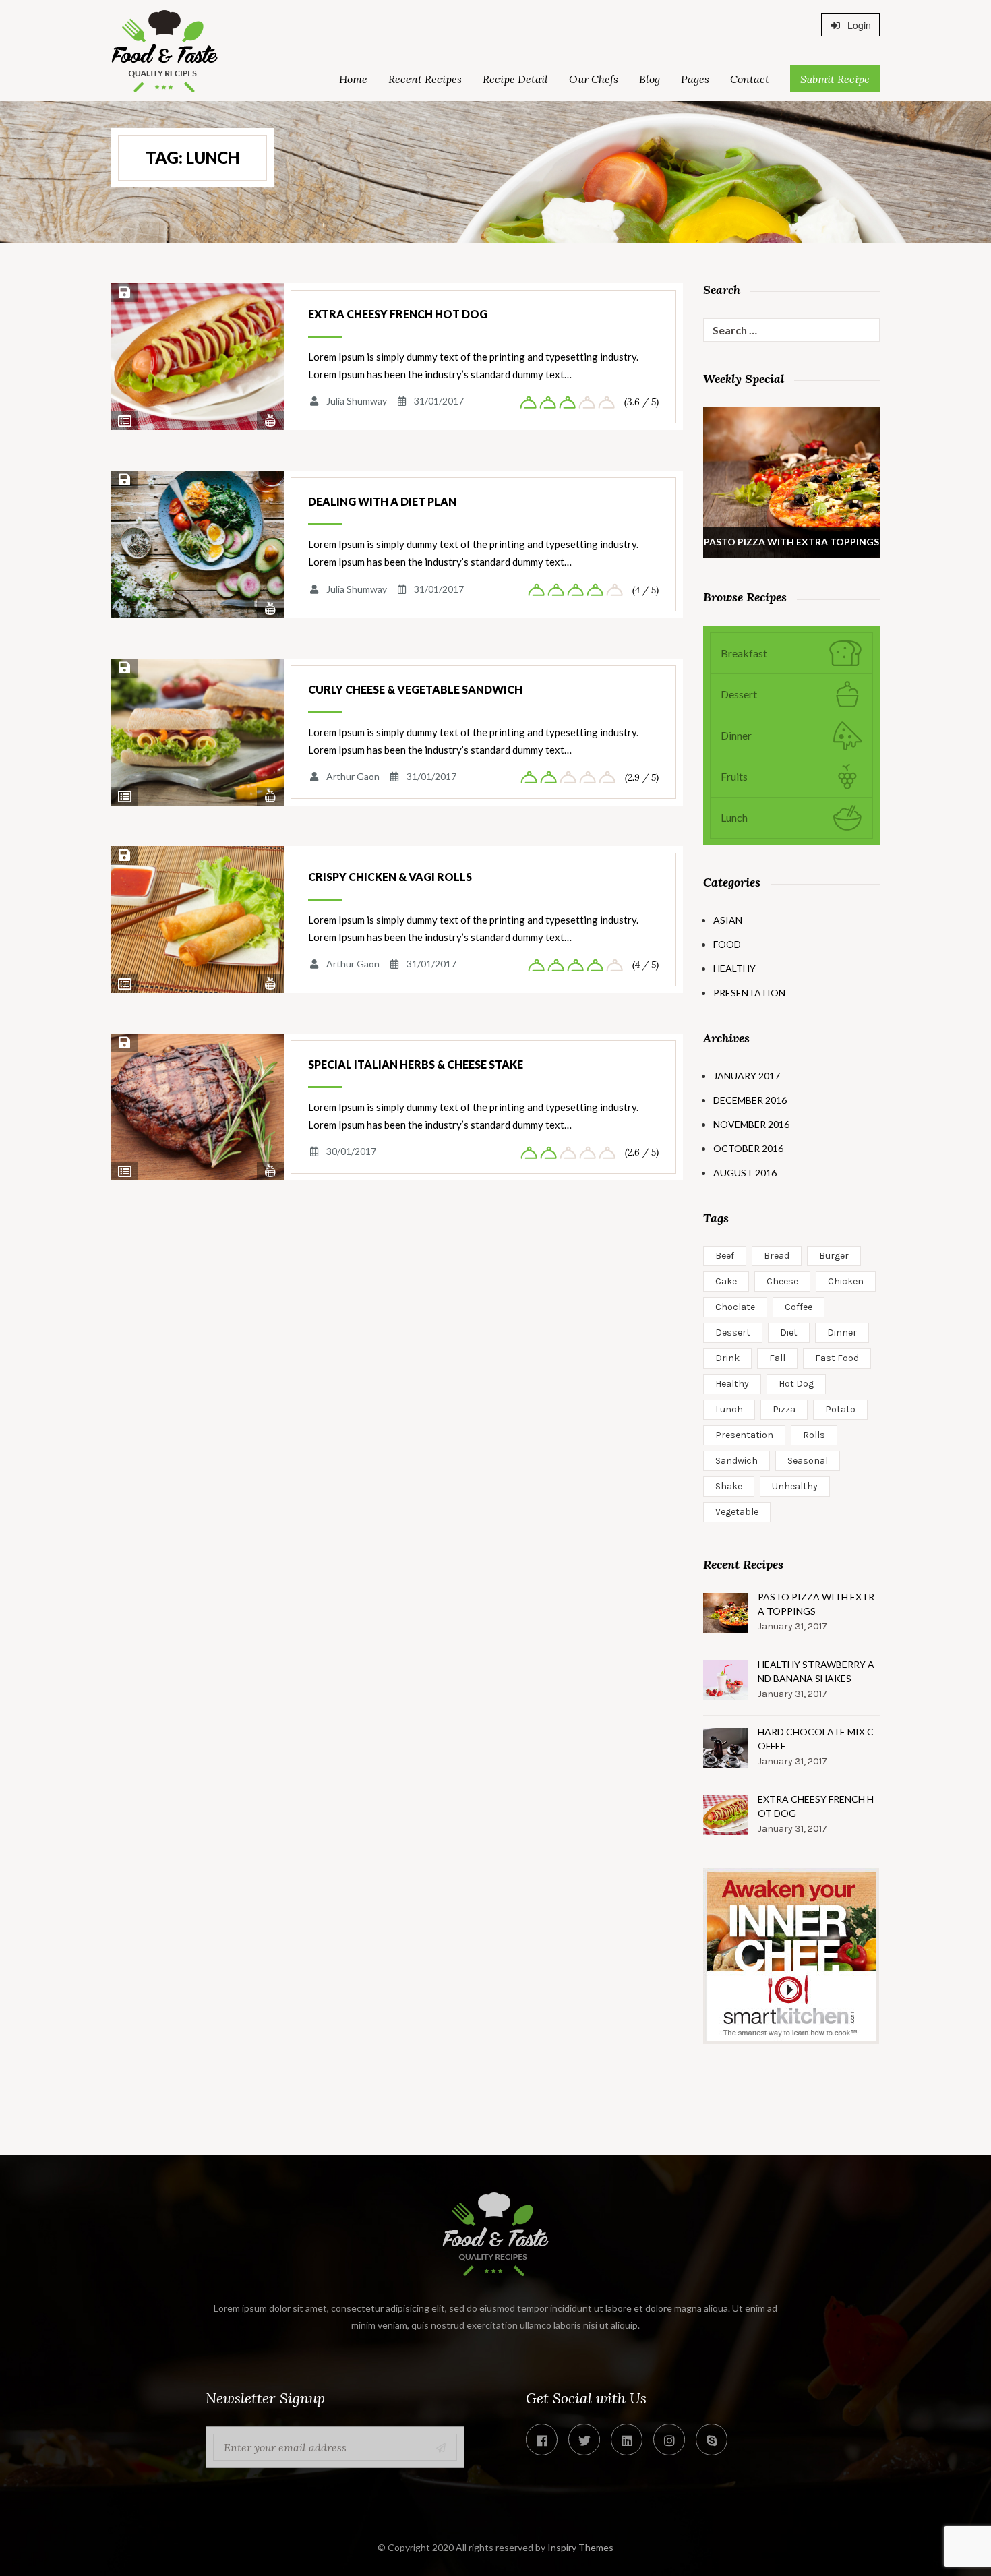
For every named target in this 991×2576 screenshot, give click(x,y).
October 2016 (748, 1148)
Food (727, 944)
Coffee (799, 1307)
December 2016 (750, 1100)
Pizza (784, 1409)
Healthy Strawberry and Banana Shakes (816, 1671)
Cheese (782, 1281)
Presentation (749, 993)
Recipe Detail (515, 79)
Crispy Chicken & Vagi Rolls (390, 877)
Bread (777, 1256)
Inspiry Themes (580, 2547)
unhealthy (795, 1486)
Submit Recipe (835, 79)
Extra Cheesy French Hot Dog (398, 314)
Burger (834, 1256)
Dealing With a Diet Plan (382, 501)
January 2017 (747, 1076)
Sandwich (737, 1461)
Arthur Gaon (353, 776)
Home (353, 79)
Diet (789, 1332)
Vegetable (737, 1512)
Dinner (842, 1332)
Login (858, 25)
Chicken (846, 1281)
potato (840, 1409)
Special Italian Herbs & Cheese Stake (416, 1064)
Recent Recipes (425, 79)
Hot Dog (796, 1384)
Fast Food (837, 1358)
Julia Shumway (357, 401)
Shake (729, 1486)
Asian (728, 920)
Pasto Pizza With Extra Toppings (816, 1604)
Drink (727, 1358)
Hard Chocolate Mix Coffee (816, 1739)
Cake (726, 1281)
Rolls (814, 1435)
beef (725, 1256)
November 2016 (751, 1124)
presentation (744, 1435)
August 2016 (745, 1173)
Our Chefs (594, 79)
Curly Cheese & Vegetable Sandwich (415, 689)
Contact (750, 79)
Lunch (729, 1409)
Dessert (733, 1332)
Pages (695, 79)
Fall (777, 1358)
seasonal (808, 1461)
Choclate (735, 1307)
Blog (650, 79)
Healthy (734, 968)
